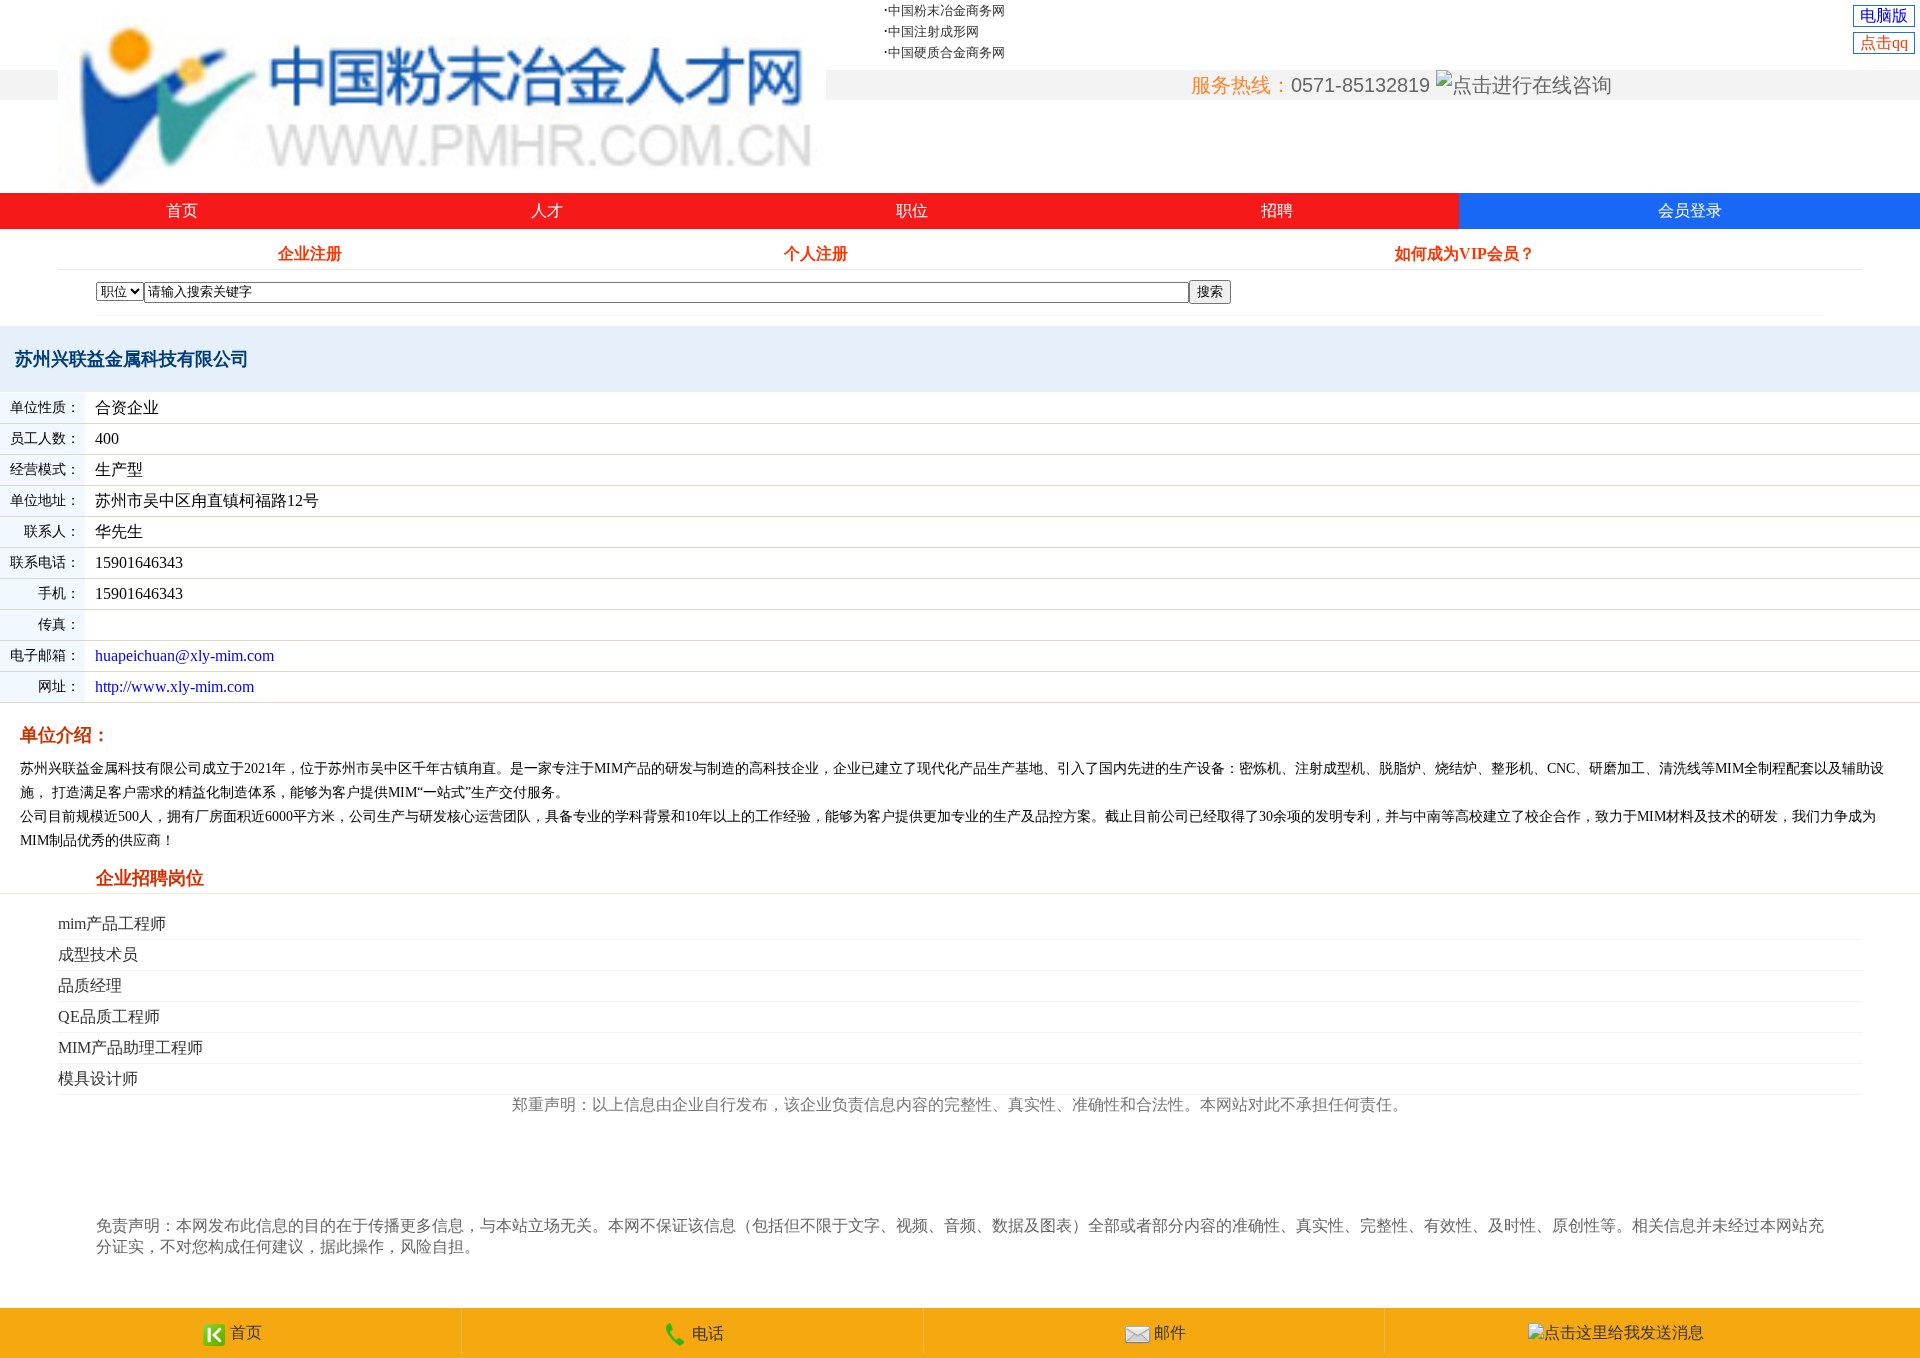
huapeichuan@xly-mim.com (184, 655)
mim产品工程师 (112, 923)
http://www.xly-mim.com (174, 686)
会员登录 (1690, 210)
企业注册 (310, 253)
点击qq (1884, 42)
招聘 (1277, 210)
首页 (182, 210)
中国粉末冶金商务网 (946, 10)
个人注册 (816, 253)
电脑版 (1884, 15)
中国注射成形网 (933, 31)
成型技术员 (98, 954)
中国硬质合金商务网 (946, 52)
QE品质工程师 (109, 1016)
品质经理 (90, 985)
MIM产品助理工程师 (130, 1047)
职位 (912, 210)
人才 (547, 210)
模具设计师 (98, 1078)
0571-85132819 (1360, 85)
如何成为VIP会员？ (1465, 253)
